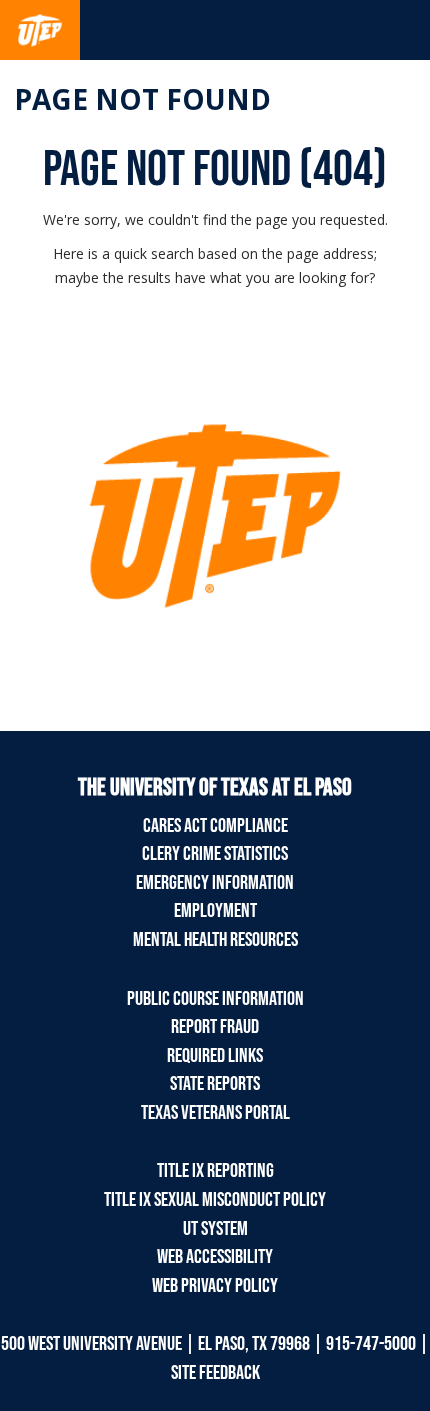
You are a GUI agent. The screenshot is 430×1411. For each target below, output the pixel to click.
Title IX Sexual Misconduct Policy (215, 1200)
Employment (215, 911)
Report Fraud (215, 1027)
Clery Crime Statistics (215, 854)
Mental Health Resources (215, 940)
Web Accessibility (215, 1257)
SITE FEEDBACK (215, 1373)
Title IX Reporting (215, 1171)
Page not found (142, 99)
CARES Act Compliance (215, 826)
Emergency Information (215, 883)
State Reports (215, 1084)
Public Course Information (215, 999)
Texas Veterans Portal (215, 1113)
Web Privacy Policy (215, 1286)
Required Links (215, 1056)
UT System (215, 1229)
